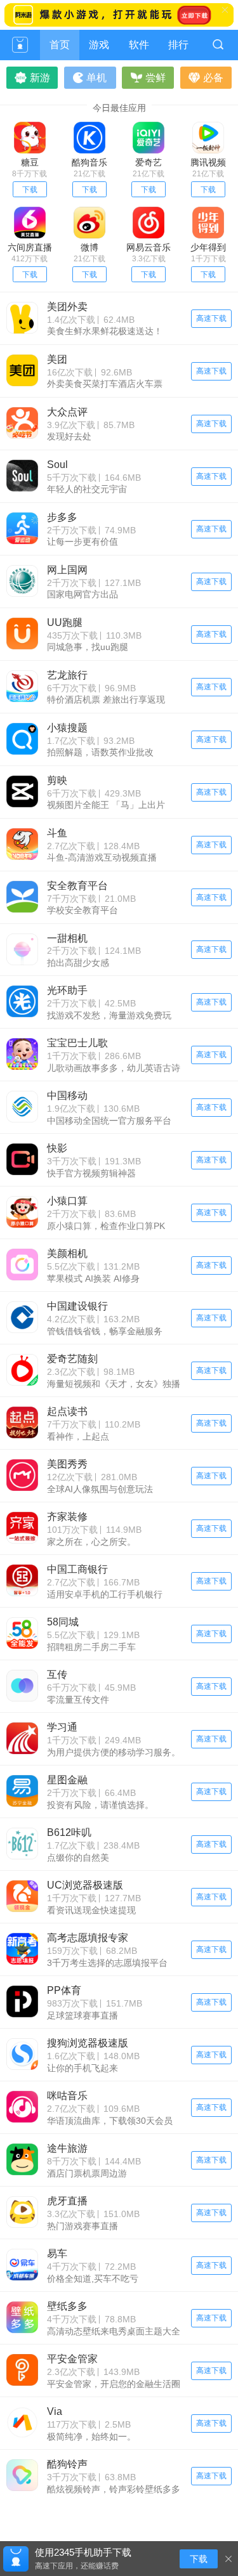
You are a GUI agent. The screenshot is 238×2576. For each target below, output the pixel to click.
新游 (40, 78)
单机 (96, 78)
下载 (30, 190)
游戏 (99, 45)
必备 (213, 78)
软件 (139, 45)
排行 (178, 45)
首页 (60, 45)
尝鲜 (155, 78)
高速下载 (211, 318)
